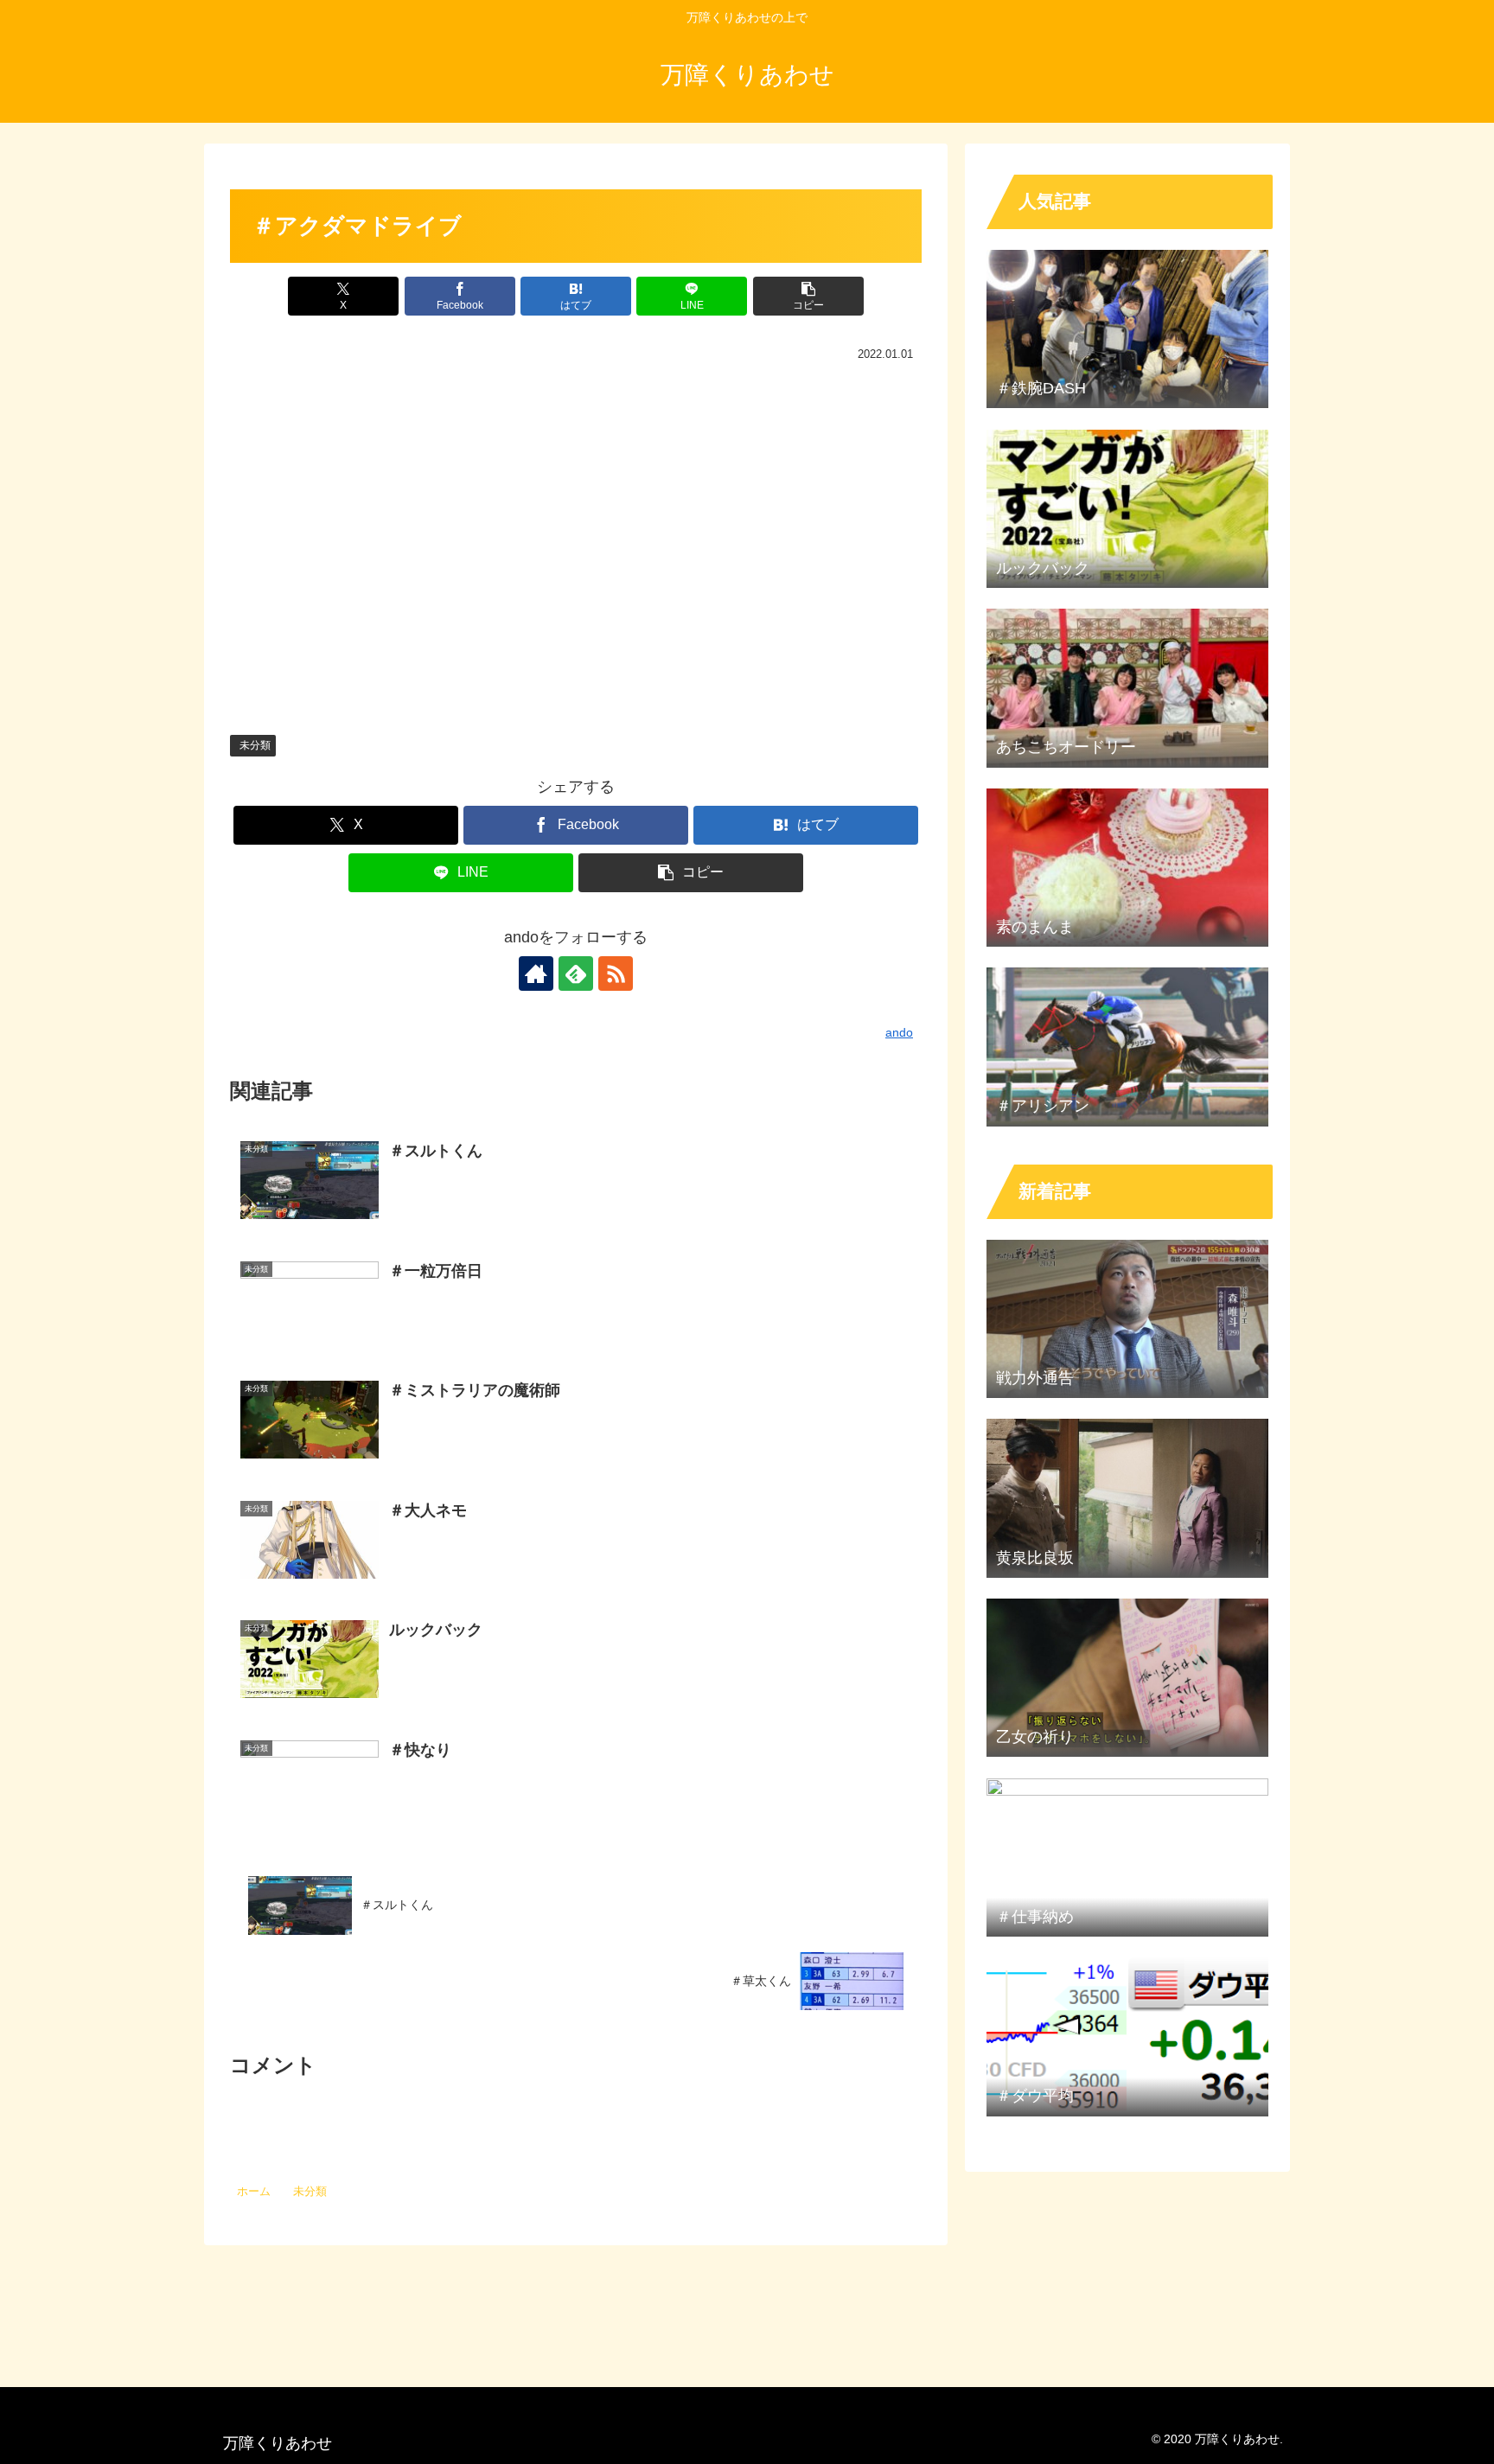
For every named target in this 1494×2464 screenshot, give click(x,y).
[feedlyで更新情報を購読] (576, 973)
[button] (808, 296)
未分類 (255, 745)
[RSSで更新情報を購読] (616, 973)
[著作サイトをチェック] (536, 973)
